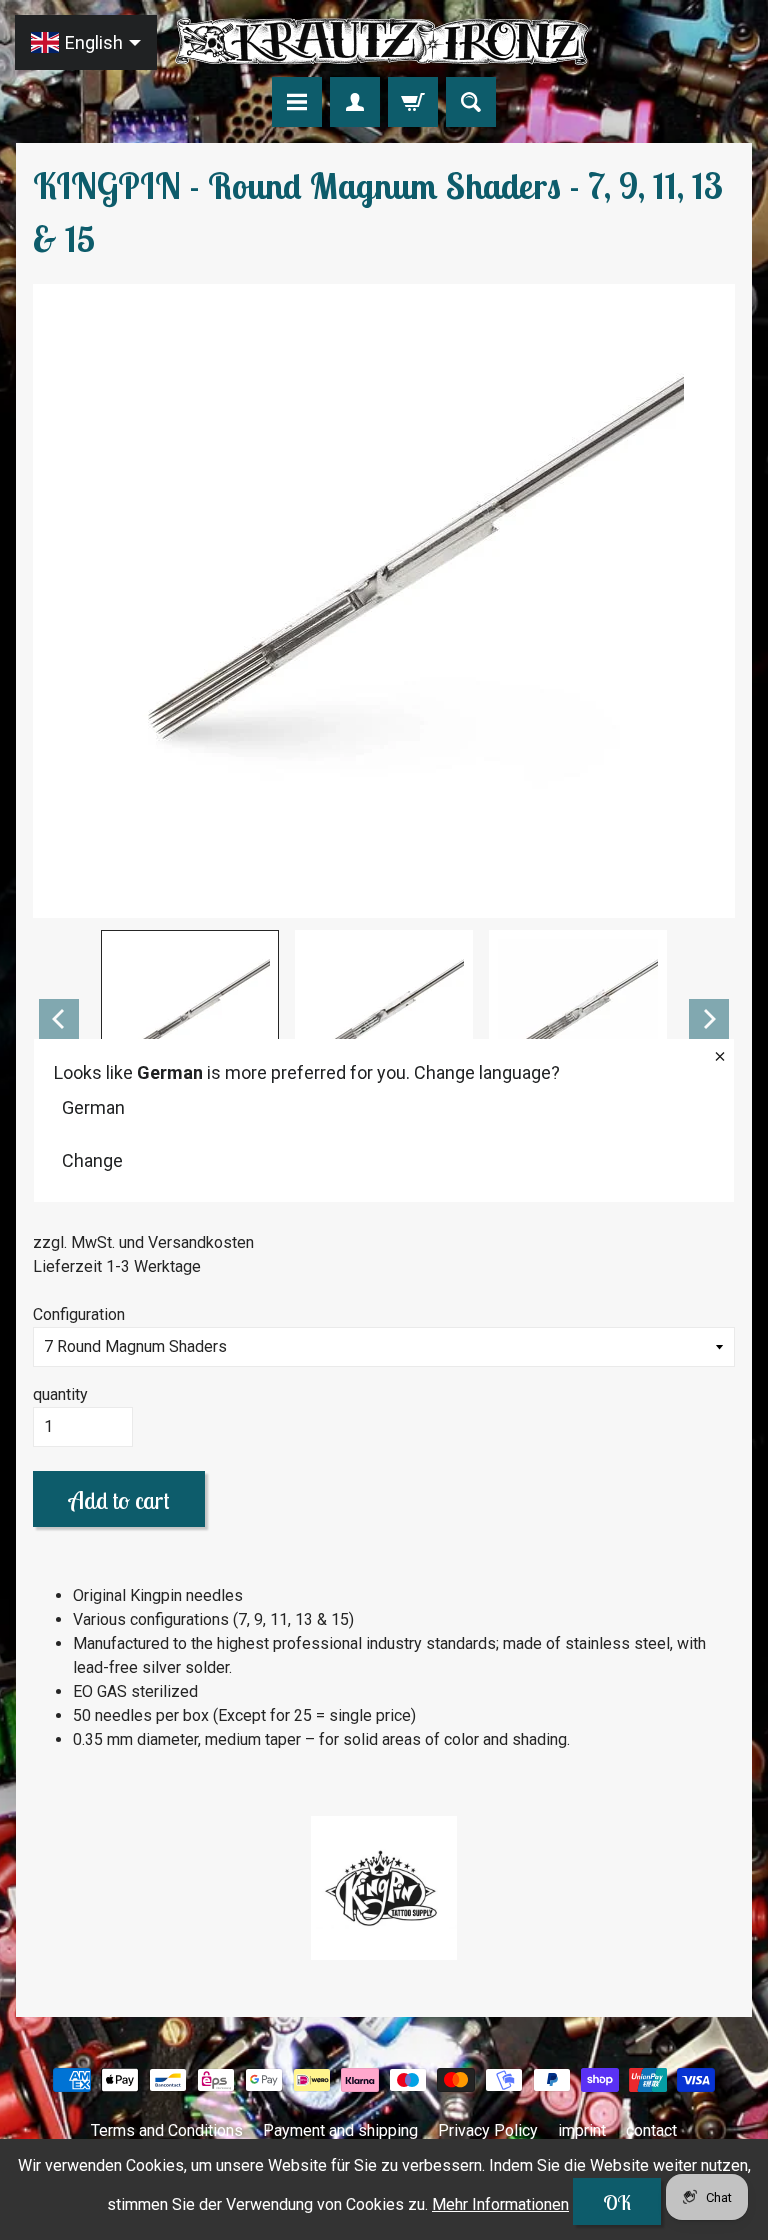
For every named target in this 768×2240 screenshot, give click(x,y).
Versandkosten (201, 1242)
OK (617, 2202)
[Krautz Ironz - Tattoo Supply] (384, 41)
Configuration (79, 1314)
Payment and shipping (340, 2130)
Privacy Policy (488, 2130)
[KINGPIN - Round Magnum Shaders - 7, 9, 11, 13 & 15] (190, 1019)
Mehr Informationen (500, 2204)
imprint (582, 2130)
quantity (60, 1394)
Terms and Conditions (167, 2130)
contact (651, 2130)
